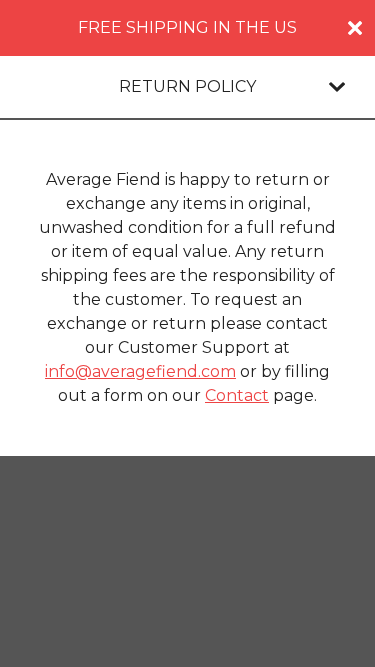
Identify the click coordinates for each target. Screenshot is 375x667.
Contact (237, 395)
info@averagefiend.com (140, 371)
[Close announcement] (355, 28)
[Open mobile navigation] (337, 87)
